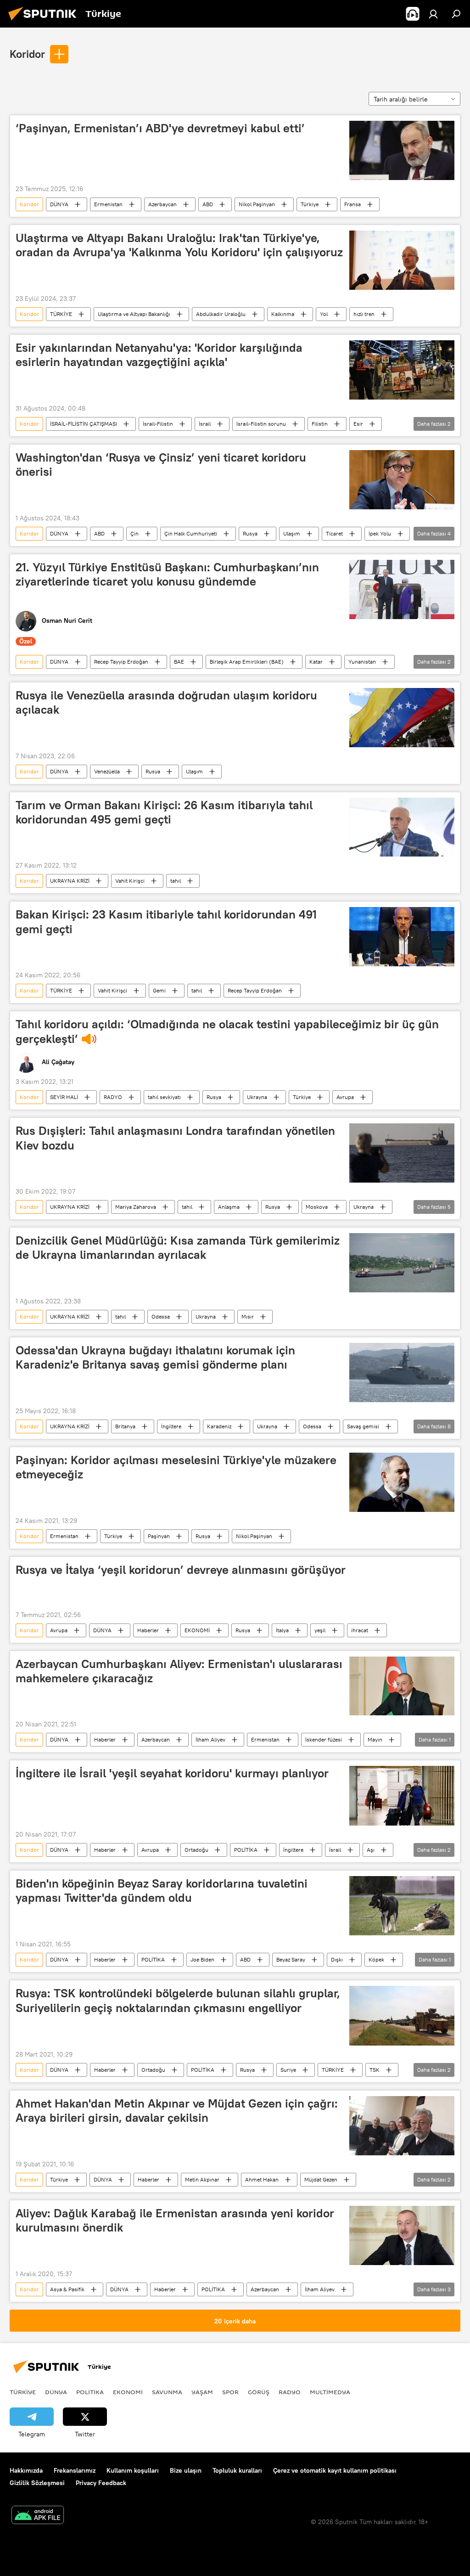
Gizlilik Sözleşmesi (37, 2483)
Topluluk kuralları (237, 2470)
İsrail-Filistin (158, 424)
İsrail (205, 424)
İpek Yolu (380, 533)
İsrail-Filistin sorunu (261, 424)
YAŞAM (202, 2392)
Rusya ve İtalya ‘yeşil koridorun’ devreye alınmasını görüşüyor (181, 1570)
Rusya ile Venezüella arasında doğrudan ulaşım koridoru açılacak (166, 702)
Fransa (352, 204)
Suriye (288, 2070)
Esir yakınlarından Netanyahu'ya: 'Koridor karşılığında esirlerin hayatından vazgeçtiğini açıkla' (159, 355)
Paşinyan (159, 1536)
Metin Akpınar (202, 2179)
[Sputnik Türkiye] (45, 22)
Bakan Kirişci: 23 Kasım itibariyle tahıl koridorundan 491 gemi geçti (166, 922)
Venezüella (107, 771)
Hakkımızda (26, 2470)
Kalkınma (283, 314)
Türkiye (310, 204)
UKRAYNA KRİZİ (70, 881)
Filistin (320, 424)
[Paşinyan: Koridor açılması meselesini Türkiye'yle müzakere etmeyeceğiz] (402, 1482)
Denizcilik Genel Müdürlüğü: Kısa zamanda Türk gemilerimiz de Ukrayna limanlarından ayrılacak (178, 1248)
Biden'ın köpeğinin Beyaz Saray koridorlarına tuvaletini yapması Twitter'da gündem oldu (162, 1891)
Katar (316, 662)
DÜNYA (59, 204)
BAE (179, 662)
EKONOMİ (197, 1630)
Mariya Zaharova (136, 1207)
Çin (134, 533)
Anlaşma (229, 1207)
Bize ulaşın (186, 2470)
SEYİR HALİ (64, 1097)
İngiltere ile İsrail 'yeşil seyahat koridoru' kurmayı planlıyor (172, 1773)
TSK (375, 2070)
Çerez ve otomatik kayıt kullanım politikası (335, 2470)
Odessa (161, 1316)
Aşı (371, 1850)
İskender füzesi (324, 1739)
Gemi (159, 990)
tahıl (176, 881)
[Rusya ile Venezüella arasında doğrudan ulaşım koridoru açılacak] (402, 718)
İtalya (282, 1630)
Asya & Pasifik (67, 2289)
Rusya (250, 533)
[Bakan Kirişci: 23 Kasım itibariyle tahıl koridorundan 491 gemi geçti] (402, 937)
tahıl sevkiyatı (164, 1097)
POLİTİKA (246, 1850)
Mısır (248, 1316)
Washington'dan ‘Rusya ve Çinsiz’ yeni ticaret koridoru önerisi (161, 465)
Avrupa (345, 1097)
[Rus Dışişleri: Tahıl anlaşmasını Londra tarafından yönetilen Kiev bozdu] (402, 1153)
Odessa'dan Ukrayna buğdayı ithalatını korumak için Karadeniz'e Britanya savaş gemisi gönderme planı (155, 1357)
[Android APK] (38, 2516)
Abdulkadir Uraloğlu (221, 314)
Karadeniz (219, 1426)
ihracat (360, 1630)
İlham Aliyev (210, 1739)
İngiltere (171, 1426)
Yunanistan (362, 662)
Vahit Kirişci (130, 881)
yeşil (320, 1630)
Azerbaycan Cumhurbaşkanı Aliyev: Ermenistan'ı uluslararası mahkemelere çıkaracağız (179, 1671)
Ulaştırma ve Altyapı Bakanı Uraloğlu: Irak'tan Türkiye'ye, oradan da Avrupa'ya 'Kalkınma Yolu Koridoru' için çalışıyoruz (179, 245)
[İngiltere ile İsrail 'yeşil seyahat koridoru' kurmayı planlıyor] (402, 1795)
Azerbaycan (162, 204)
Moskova (317, 1207)
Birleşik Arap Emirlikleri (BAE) (247, 662)
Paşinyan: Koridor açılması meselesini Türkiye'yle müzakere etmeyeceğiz (176, 1467)
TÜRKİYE (61, 314)
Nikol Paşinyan (257, 204)
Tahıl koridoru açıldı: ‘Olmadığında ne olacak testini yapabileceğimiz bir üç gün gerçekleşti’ (227, 1031)
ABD (208, 204)
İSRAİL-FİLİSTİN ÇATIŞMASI (84, 424)
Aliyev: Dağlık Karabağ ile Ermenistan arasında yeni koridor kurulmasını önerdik (175, 2220)
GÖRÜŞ (259, 2392)
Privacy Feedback (101, 2483)
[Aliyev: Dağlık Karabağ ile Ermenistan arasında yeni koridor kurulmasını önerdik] (402, 2235)
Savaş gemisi (363, 1426)
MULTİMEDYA (330, 2392)
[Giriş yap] (433, 14)
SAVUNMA (167, 2392)
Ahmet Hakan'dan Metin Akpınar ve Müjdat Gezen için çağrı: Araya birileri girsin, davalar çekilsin (177, 2111)
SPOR (230, 2392)
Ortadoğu (196, 1850)
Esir (358, 424)
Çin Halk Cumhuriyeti (191, 533)
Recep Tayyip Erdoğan (121, 662)
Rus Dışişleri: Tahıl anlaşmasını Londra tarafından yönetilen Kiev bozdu (175, 1138)
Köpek (376, 1959)
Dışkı (337, 1959)
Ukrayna (257, 1097)
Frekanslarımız (75, 2470)
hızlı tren (364, 314)
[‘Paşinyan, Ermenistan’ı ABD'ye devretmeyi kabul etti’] (402, 150)
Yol (324, 314)
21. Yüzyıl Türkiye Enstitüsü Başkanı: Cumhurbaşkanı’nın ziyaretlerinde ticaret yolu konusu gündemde (167, 574)
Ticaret (334, 533)
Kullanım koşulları (133, 2470)
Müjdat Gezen (321, 2179)
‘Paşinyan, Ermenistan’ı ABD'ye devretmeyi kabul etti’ (160, 128)
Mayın (375, 1739)
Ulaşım (292, 533)
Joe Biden (202, 1959)
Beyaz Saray (291, 1959)
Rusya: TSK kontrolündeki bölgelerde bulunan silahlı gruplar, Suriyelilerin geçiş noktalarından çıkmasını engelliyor (178, 2000)
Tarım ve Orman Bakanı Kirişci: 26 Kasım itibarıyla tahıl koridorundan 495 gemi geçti (164, 812)
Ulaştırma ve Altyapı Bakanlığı (134, 314)
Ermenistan (108, 204)
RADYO (113, 1097)
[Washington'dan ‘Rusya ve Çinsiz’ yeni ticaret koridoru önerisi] (402, 480)
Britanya (125, 1426)
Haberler (148, 1630)
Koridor (27, 54)
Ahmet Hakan (262, 2179)
